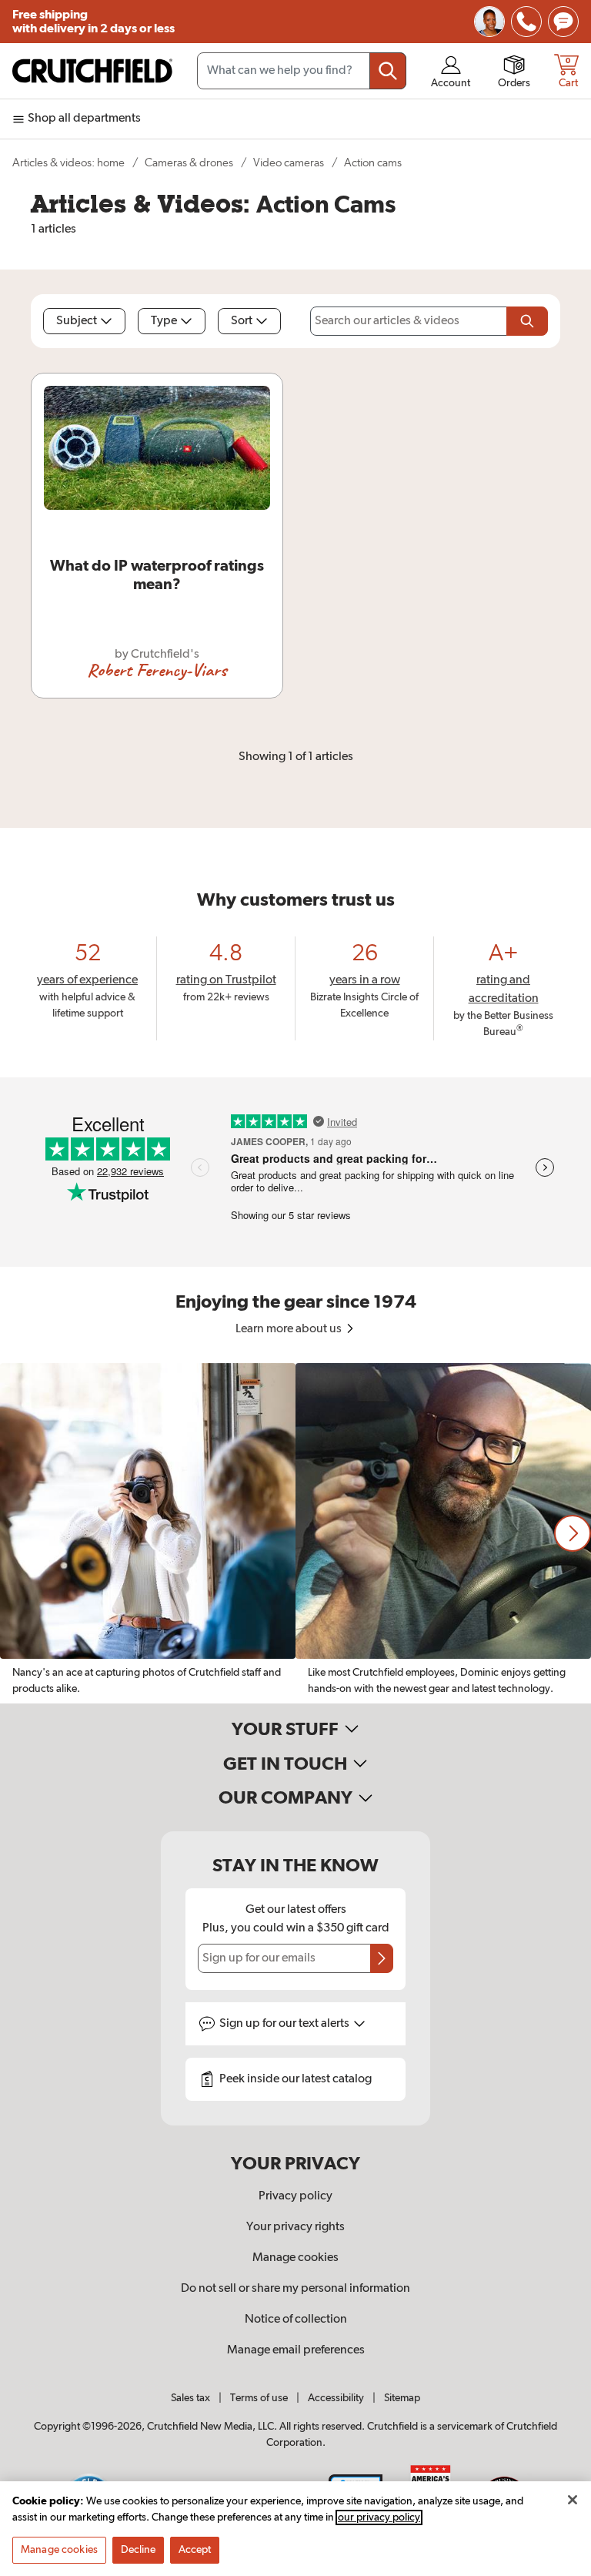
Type (164, 321)
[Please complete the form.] (527, 321)
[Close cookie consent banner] (573, 2500)
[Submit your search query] (388, 71)
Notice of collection (296, 2320)
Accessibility (336, 2398)
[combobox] (302, 71)
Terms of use (259, 2398)
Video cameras (289, 163)
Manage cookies (295, 2258)
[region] (295, 1533)
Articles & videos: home (68, 163)
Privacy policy (295, 2196)
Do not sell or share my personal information (295, 2289)
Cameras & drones (189, 163)
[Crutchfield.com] (92, 71)
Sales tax (190, 2398)
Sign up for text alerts (285, 2024)
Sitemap (402, 2398)
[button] (573, 1533)
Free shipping (93, 22)
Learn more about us (290, 1329)
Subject (77, 321)
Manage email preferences (296, 2350)
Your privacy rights (295, 2227)
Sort (242, 321)
